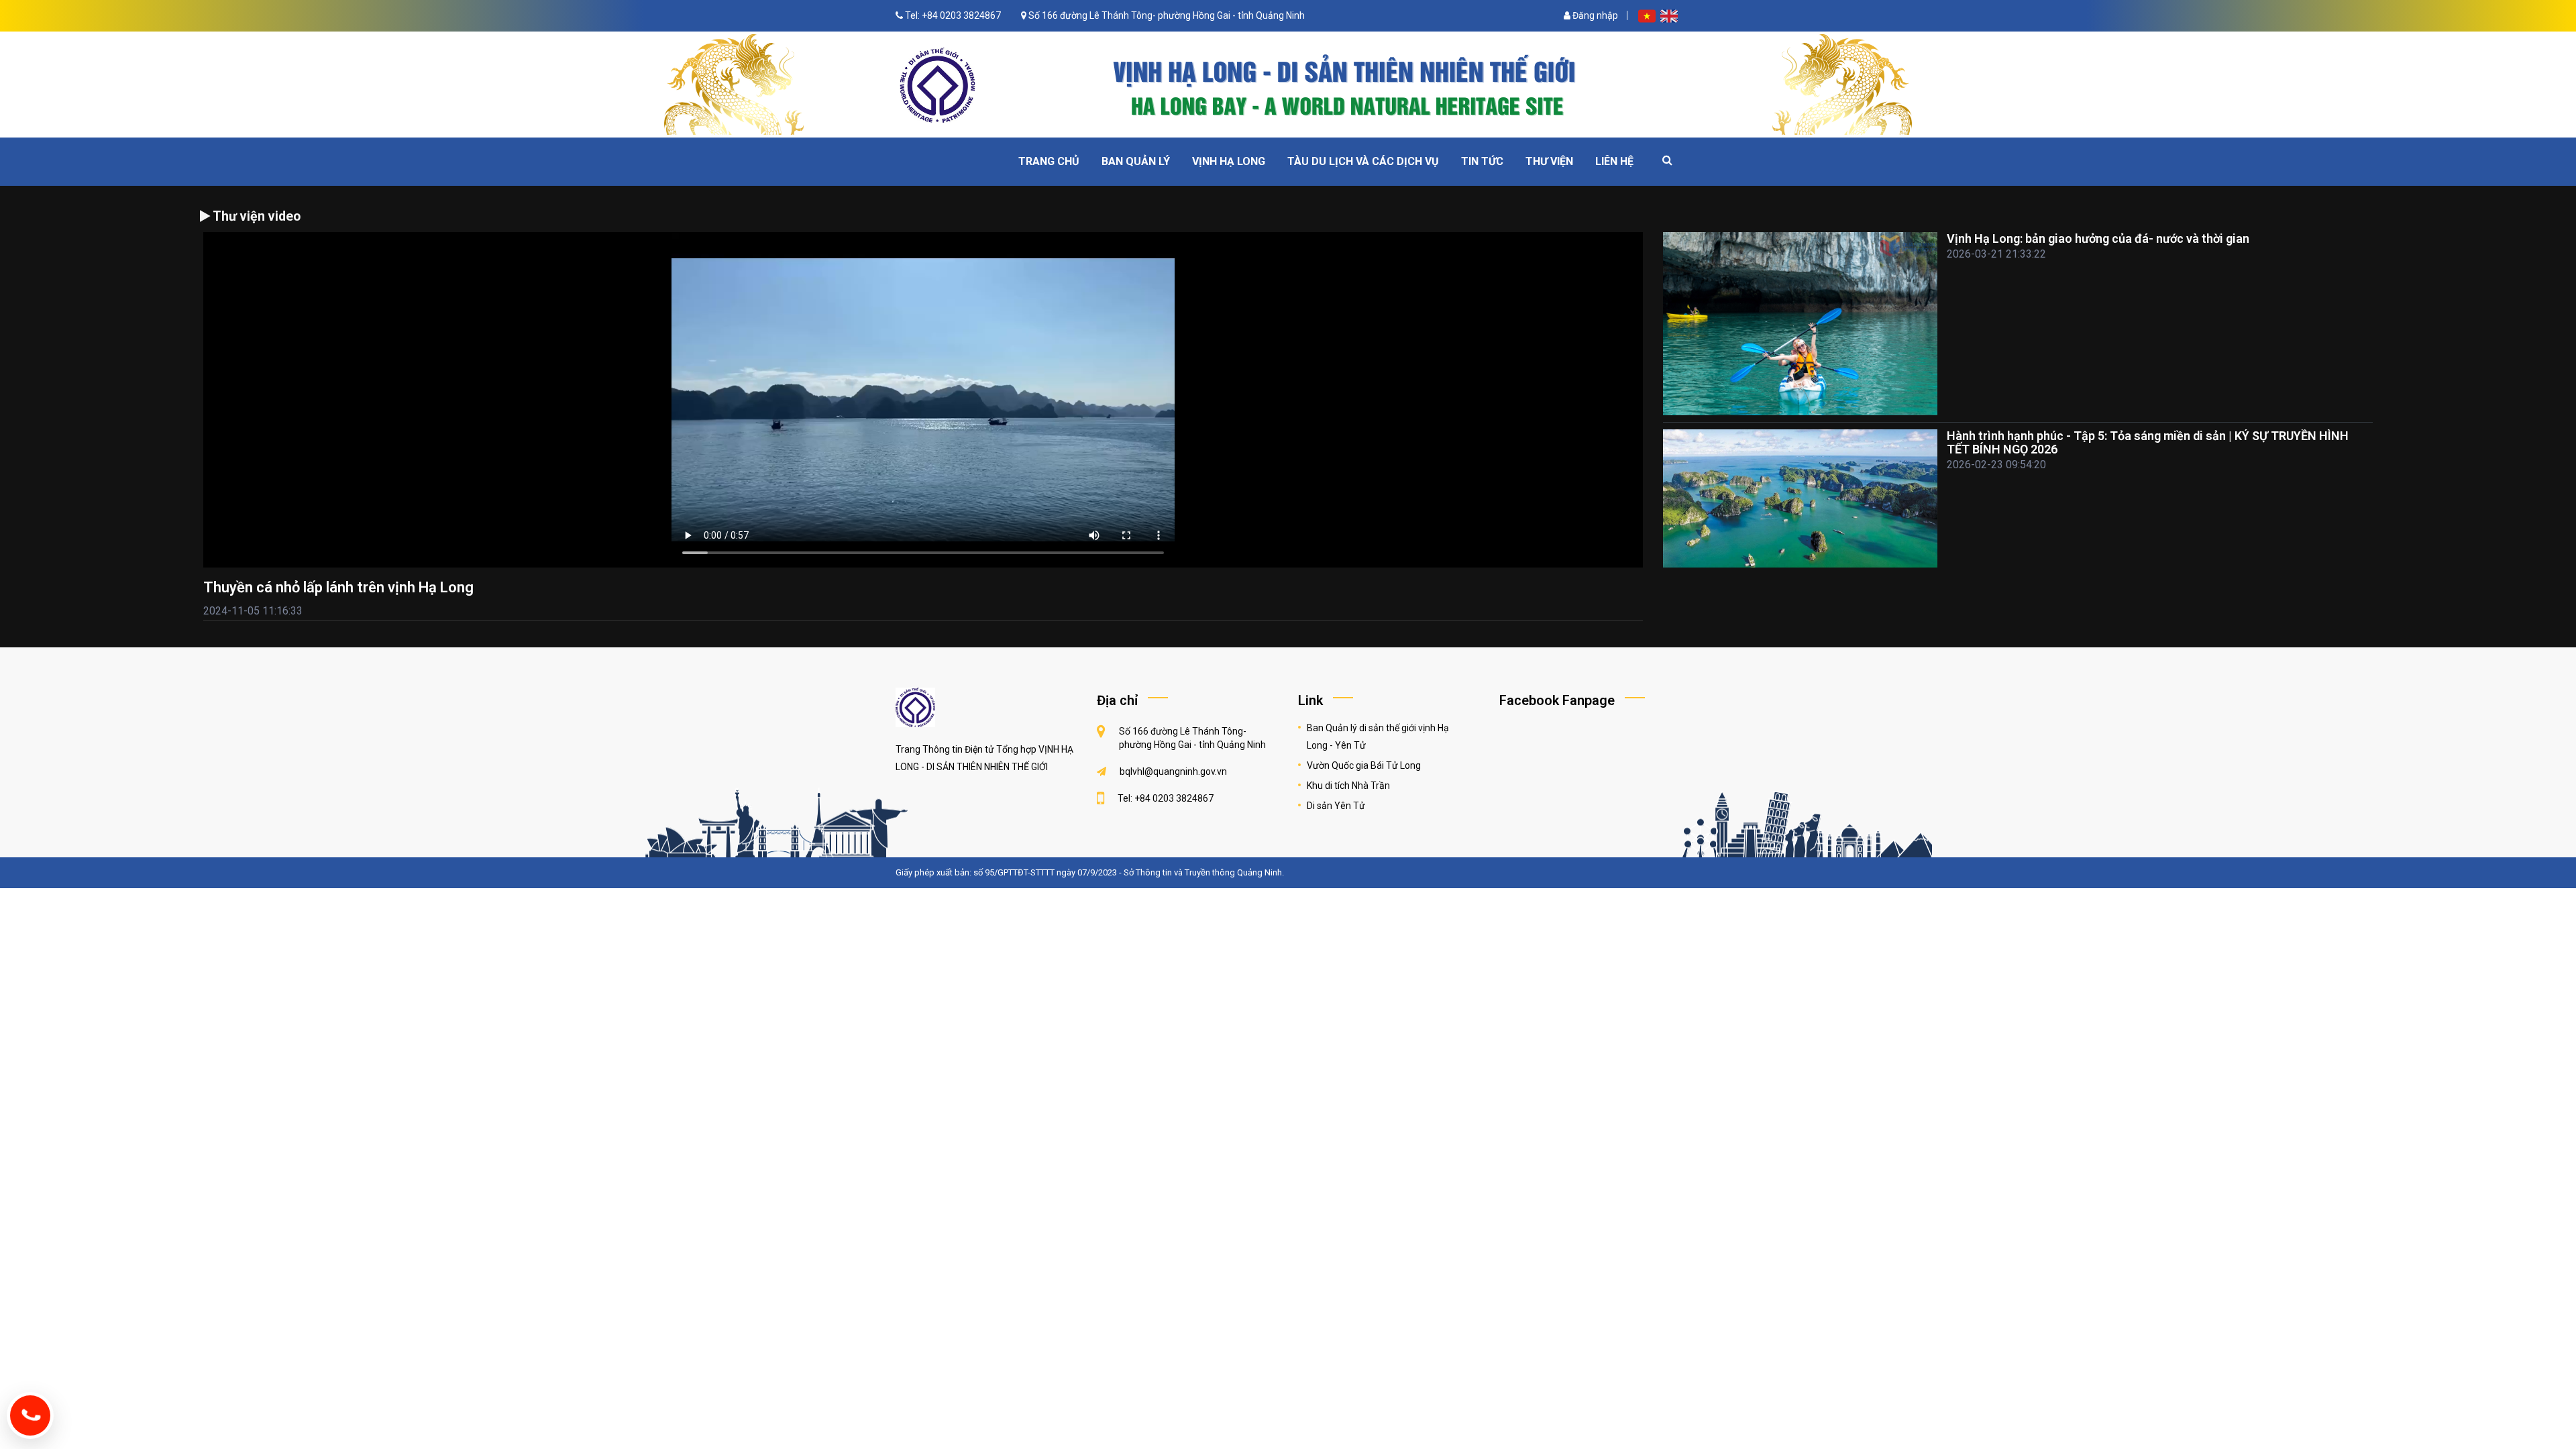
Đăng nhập (1594, 15)
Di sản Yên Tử (1336, 806)
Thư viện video (255, 216)
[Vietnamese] (1648, 15)
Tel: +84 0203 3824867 (953, 15)
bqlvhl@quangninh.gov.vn (1173, 771)
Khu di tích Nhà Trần (1348, 786)
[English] (1669, 15)
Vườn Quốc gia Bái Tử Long (1364, 765)
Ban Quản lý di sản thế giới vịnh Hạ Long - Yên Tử (1378, 737)
